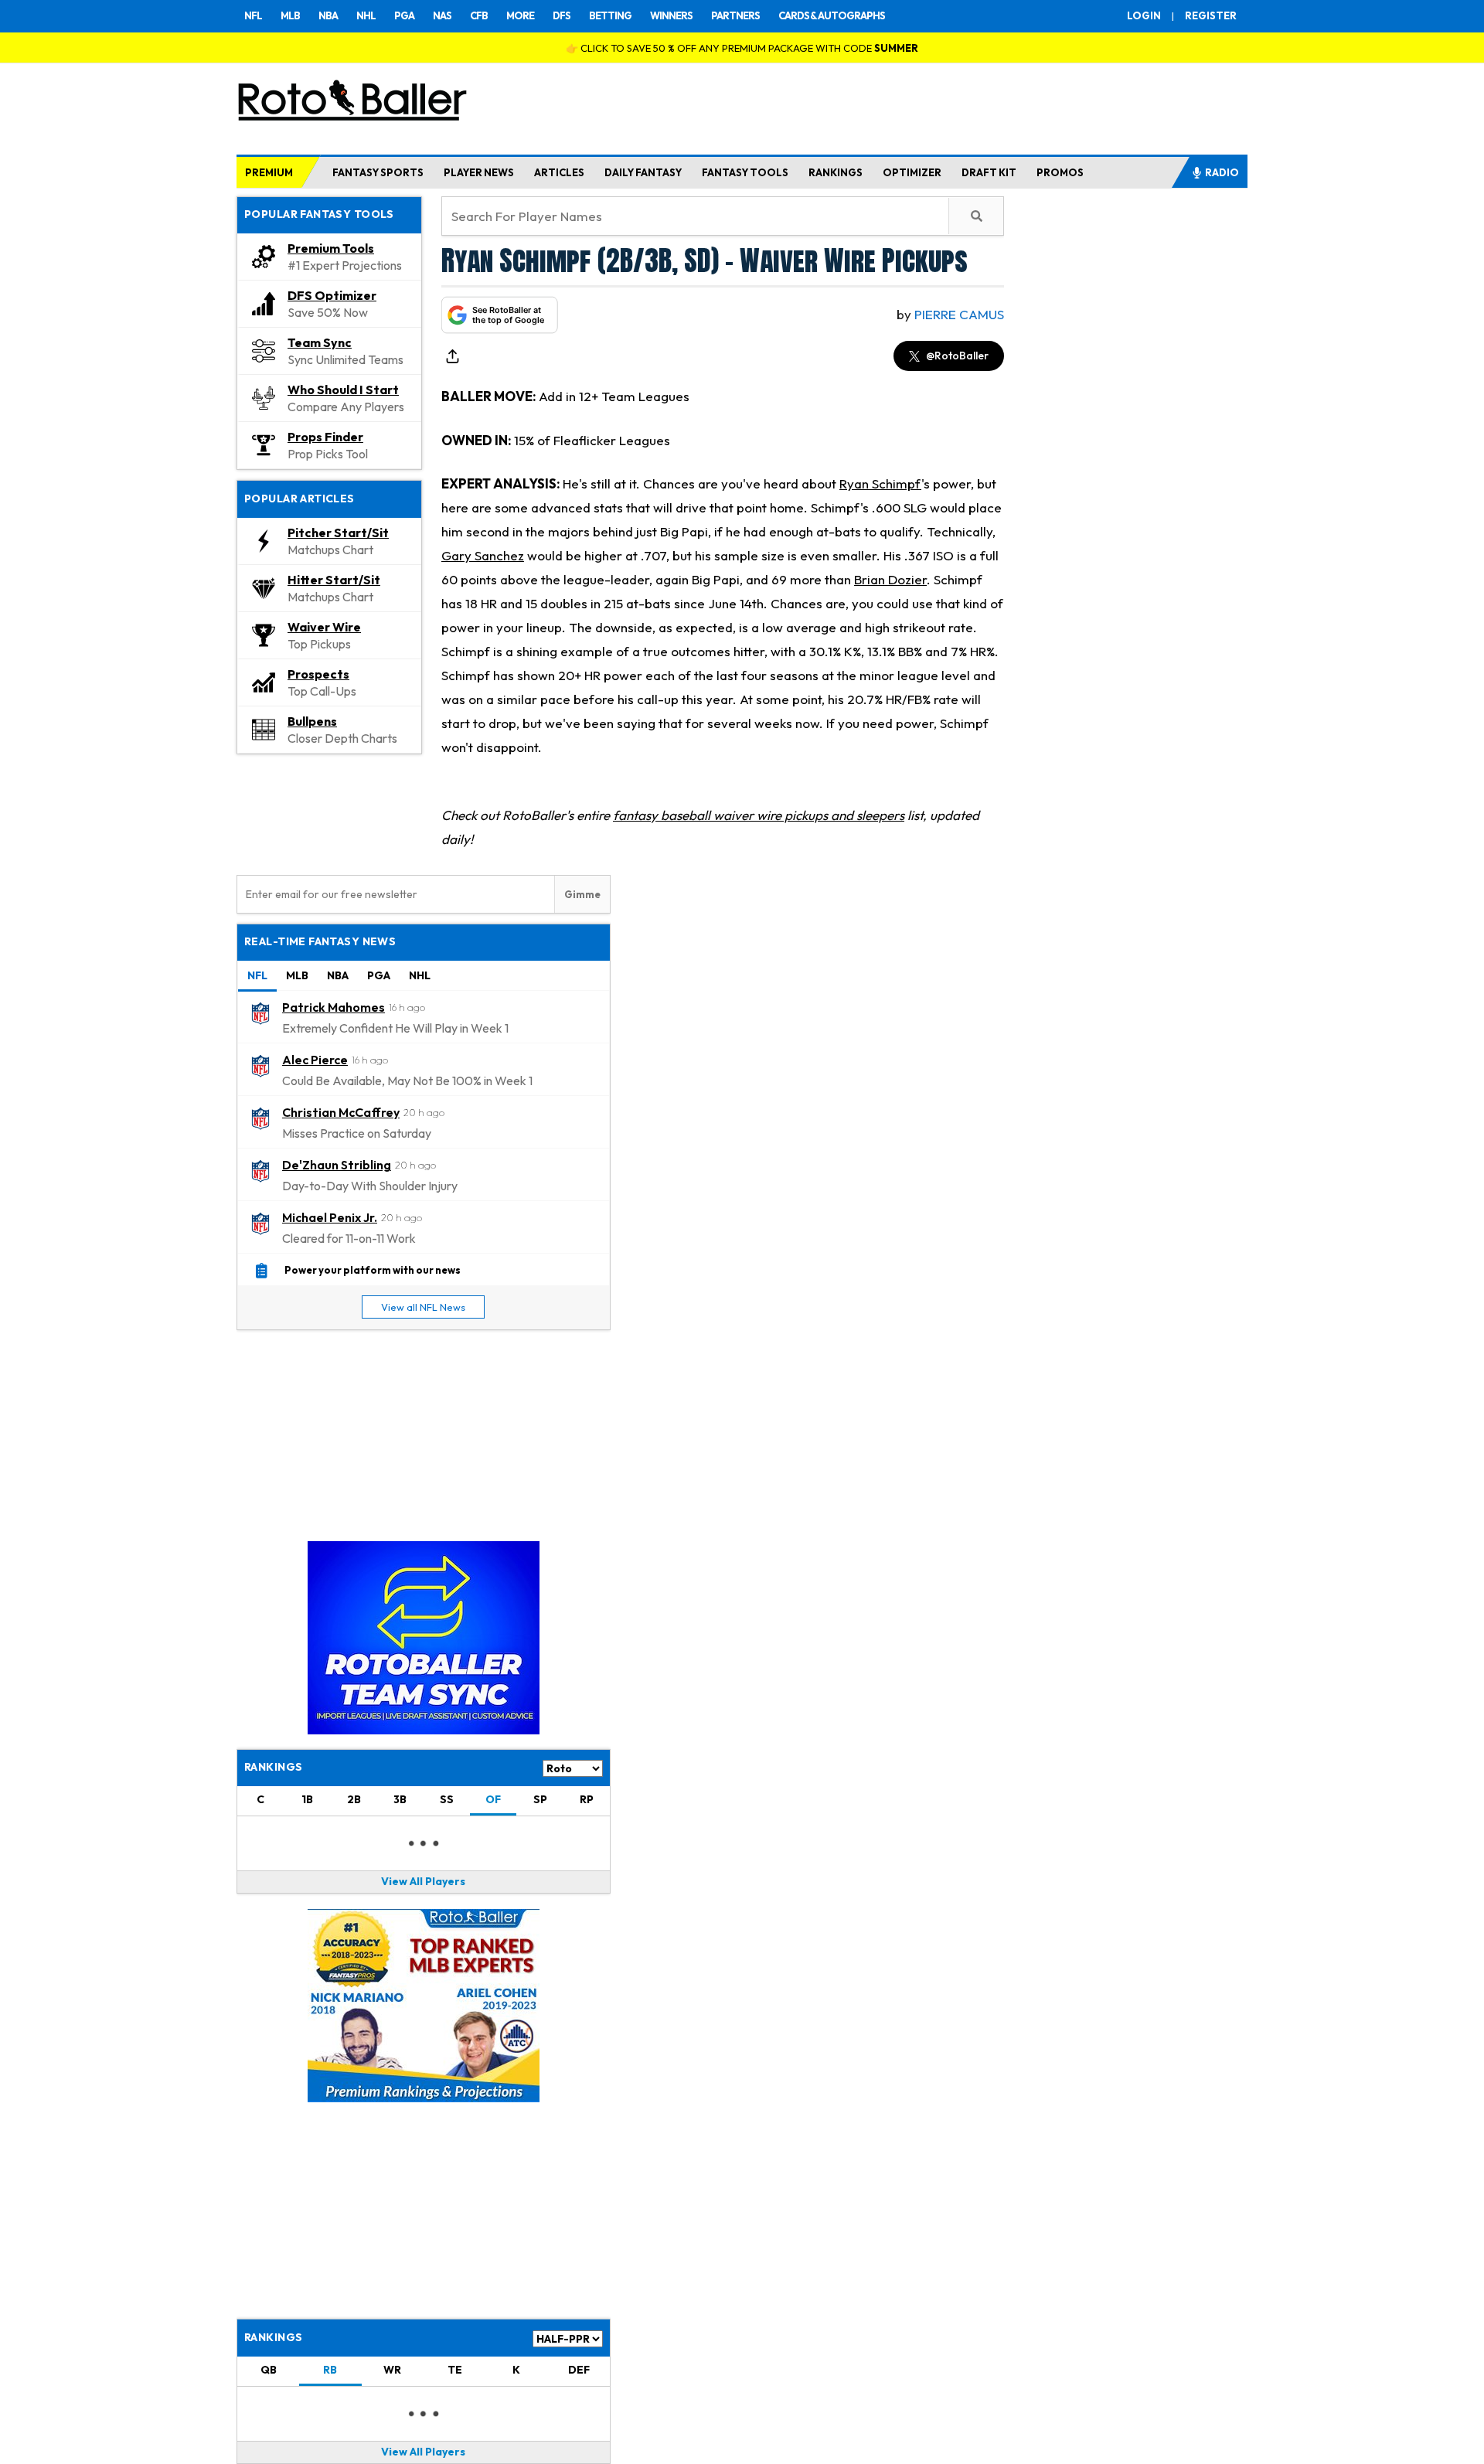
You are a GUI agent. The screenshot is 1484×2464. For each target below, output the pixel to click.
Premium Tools (331, 248)
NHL (366, 15)
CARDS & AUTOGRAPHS (832, 15)
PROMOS (1060, 172)
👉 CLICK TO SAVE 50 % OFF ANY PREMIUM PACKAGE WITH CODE (742, 48)
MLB (290, 15)
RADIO (1222, 172)
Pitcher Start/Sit (338, 533)
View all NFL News (423, 1307)
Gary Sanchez (483, 555)
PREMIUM (269, 172)
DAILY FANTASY (643, 172)
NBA (328, 15)
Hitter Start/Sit (334, 580)
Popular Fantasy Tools (319, 214)
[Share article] (452, 356)
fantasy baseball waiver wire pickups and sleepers (759, 815)
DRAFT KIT (989, 172)
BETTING (610, 15)
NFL (253, 15)
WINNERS (671, 15)
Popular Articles (300, 499)
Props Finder (325, 437)
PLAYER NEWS (479, 172)
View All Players (423, 1881)
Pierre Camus (959, 314)
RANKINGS (836, 172)
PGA (404, 15)
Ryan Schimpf (880, 483)
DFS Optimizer (332, 295)
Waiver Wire (324, 627)
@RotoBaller (957, 356)
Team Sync (320, 342)
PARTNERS (735, 15)
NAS (442, 15)
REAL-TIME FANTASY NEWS (320, 941)
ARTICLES (559, 172)
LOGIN (1144, 15)
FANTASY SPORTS (378, 172)
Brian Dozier (890, 579)
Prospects (318, 674)
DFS (562, 15)
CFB (479, 15)
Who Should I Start (343, 390)
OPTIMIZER (912, 172)
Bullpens (312, 721)
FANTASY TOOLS (745, 172)
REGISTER (1211, 15)
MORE (520, 15)
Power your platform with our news (373, 1270)
